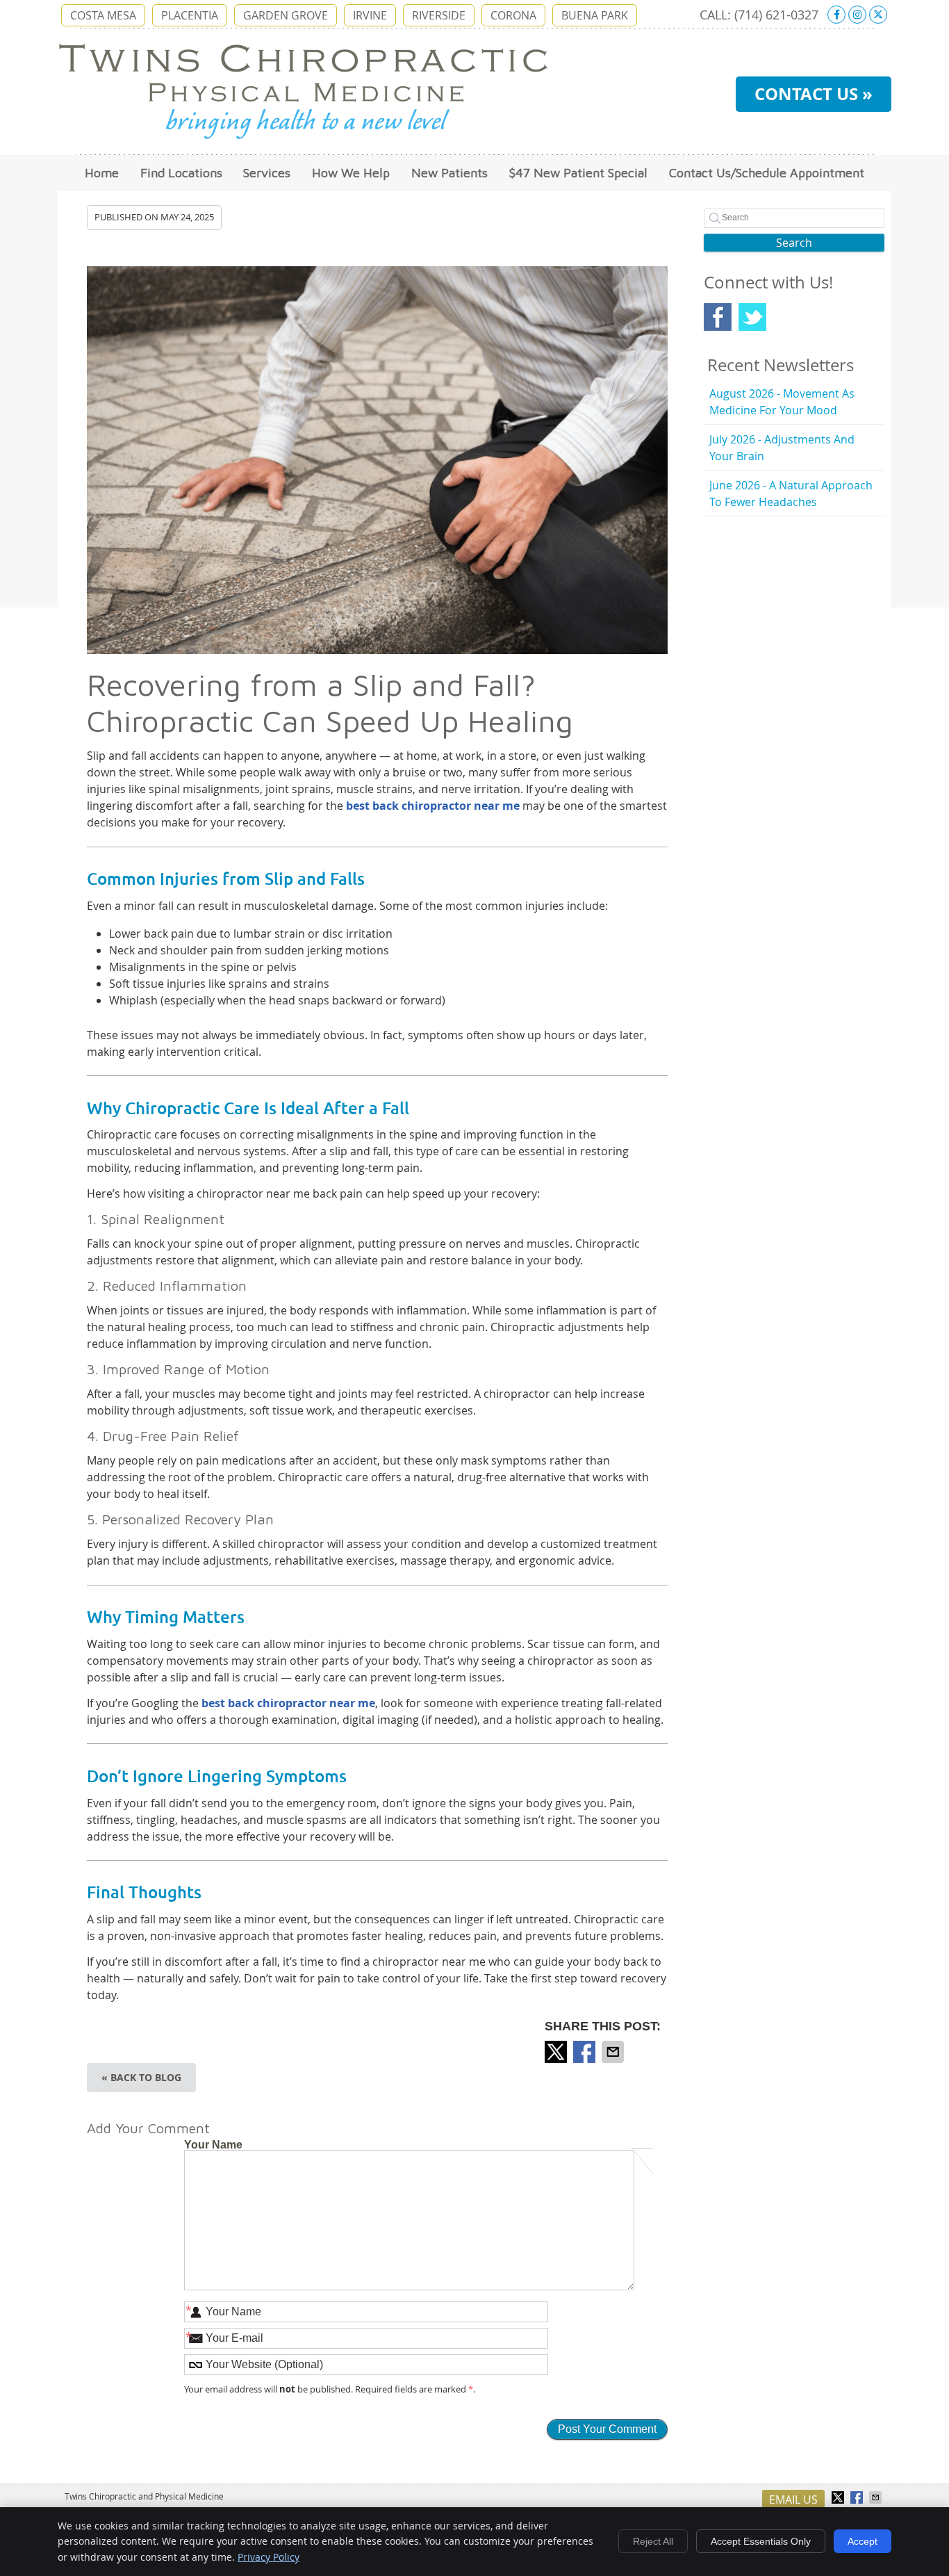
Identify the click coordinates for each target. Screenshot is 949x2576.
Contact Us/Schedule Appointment (767, 173)
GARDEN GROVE (286, 15)
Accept (863, 2541)
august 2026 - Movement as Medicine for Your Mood (782, 402)
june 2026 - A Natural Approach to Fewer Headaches (791, 494)
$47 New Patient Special (578, 173)
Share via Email (614, 2052)
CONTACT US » (814, 94)
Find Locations (181, 173)
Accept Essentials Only (761, 2541)
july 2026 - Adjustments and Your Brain (782, 448)
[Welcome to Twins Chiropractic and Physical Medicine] (303, 136)
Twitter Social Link (752, 317)
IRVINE (370, 15)
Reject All (653, 2541)
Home (102, 173)
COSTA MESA (103, 15)
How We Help (351, 173)
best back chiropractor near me (433, 806)
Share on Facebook (586, 2052)
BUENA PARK (595, 15)
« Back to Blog (141, 2077)
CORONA (513, 15)
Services (267, 173)
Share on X (557, 2052)
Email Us (793, 2500)
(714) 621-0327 (776, 15)
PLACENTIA (190, 15)
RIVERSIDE (439, 15)
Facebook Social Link (718, 317)
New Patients (449, 173)
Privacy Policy (269, 2557)
